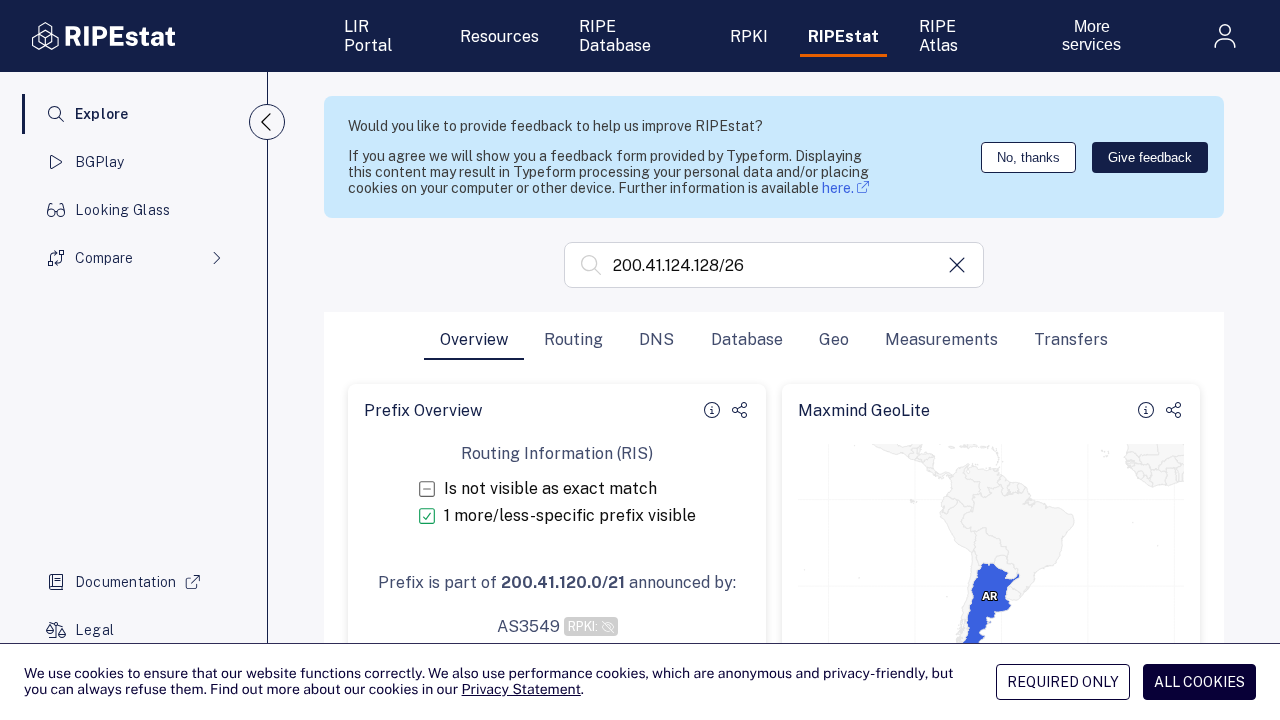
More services (1091, 35)
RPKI (749, 36)
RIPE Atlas (938, 36)
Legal (94, 630)
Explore (102, 114)
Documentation (126, 582)
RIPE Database (615, 36)
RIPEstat (843, 36)
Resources (499, 36)
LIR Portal (368, 36)
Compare (104, 258)
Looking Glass (123, 210)
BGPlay (100, 162)
